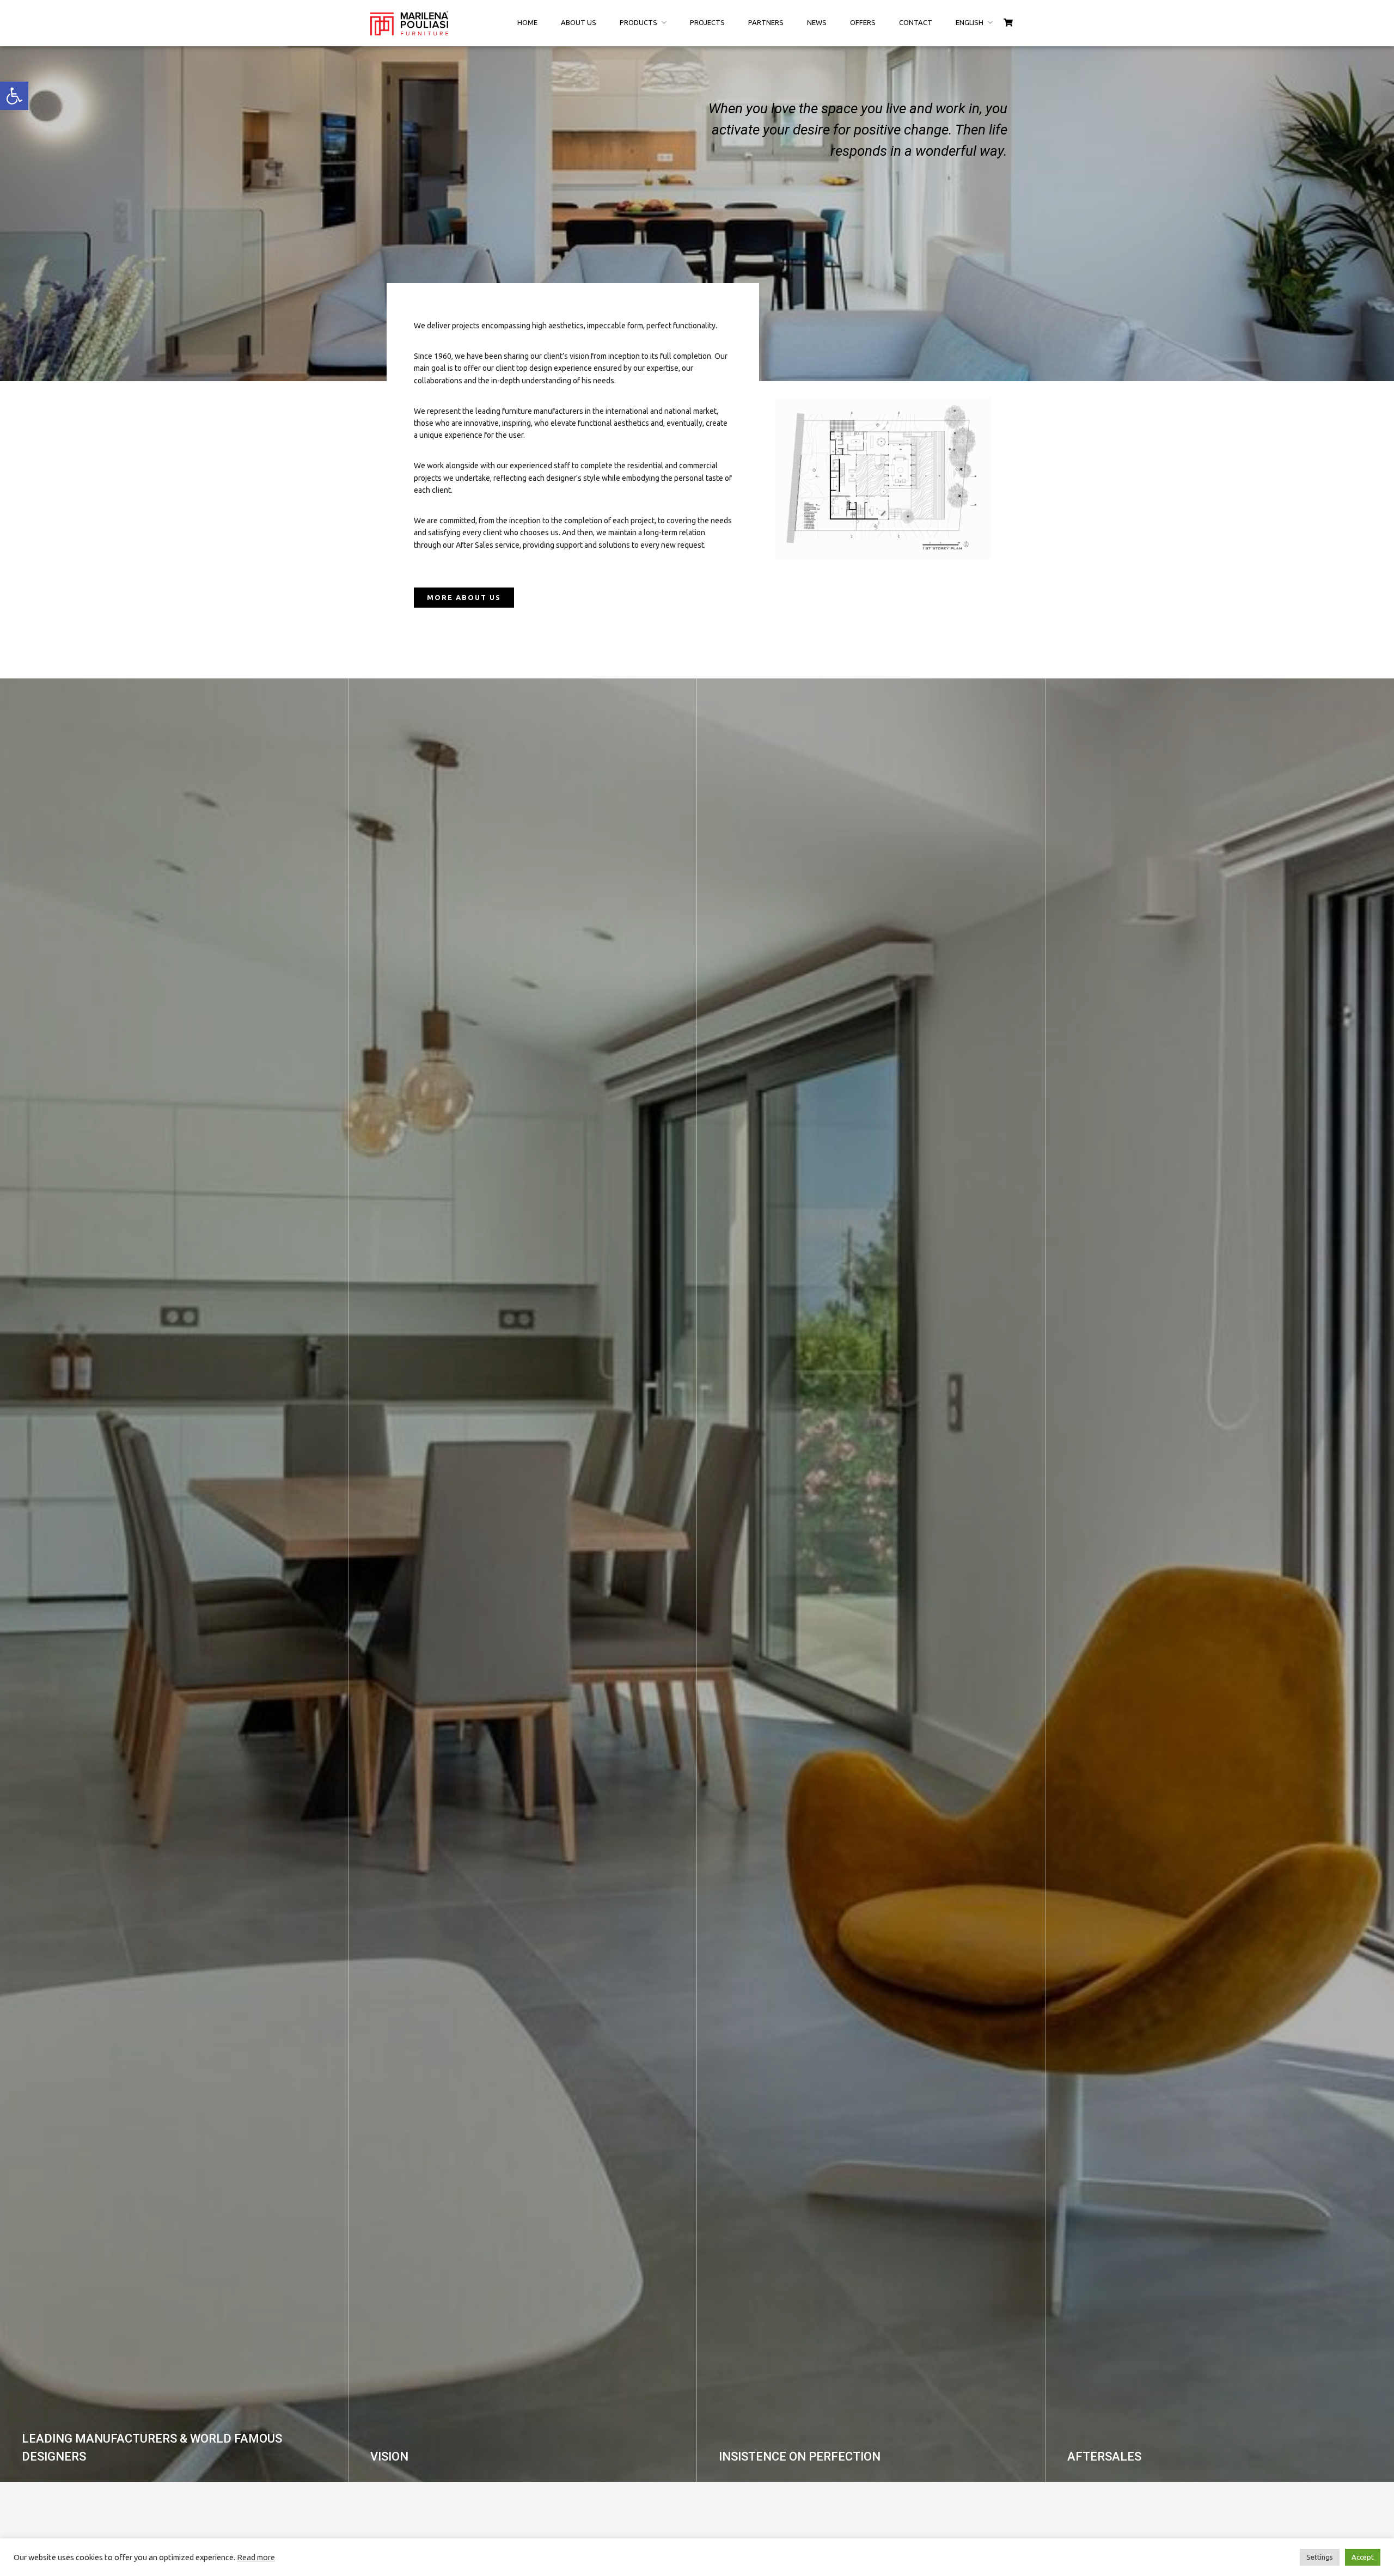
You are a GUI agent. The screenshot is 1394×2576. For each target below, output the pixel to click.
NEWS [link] (817, 22)
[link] (14, 96)
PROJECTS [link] (707, 22)
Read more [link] (256, 2557)
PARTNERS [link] (766, 22)
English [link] (970, 22)
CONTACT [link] (916, 22)
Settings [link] (1320, 2557)
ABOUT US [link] (579, 22)
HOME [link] (527, 22)
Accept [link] (1363, 2557)
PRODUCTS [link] (638, 22)
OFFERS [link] (863, 22)
